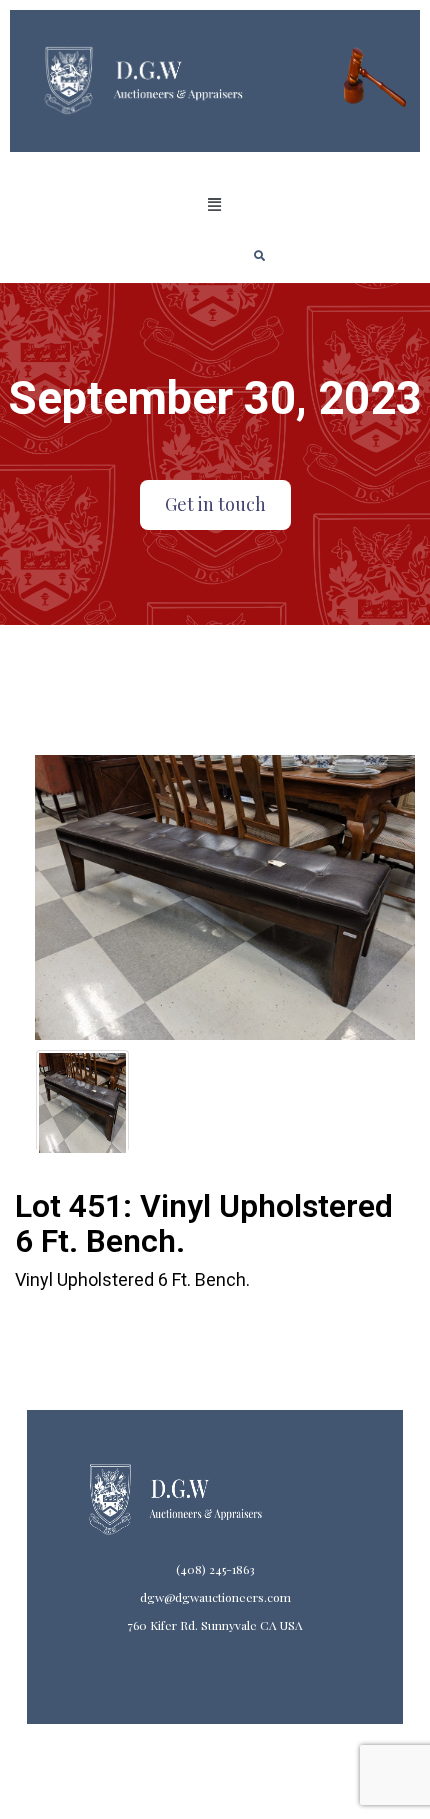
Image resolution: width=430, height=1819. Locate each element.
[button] (215, 205)
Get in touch (215, 504)
